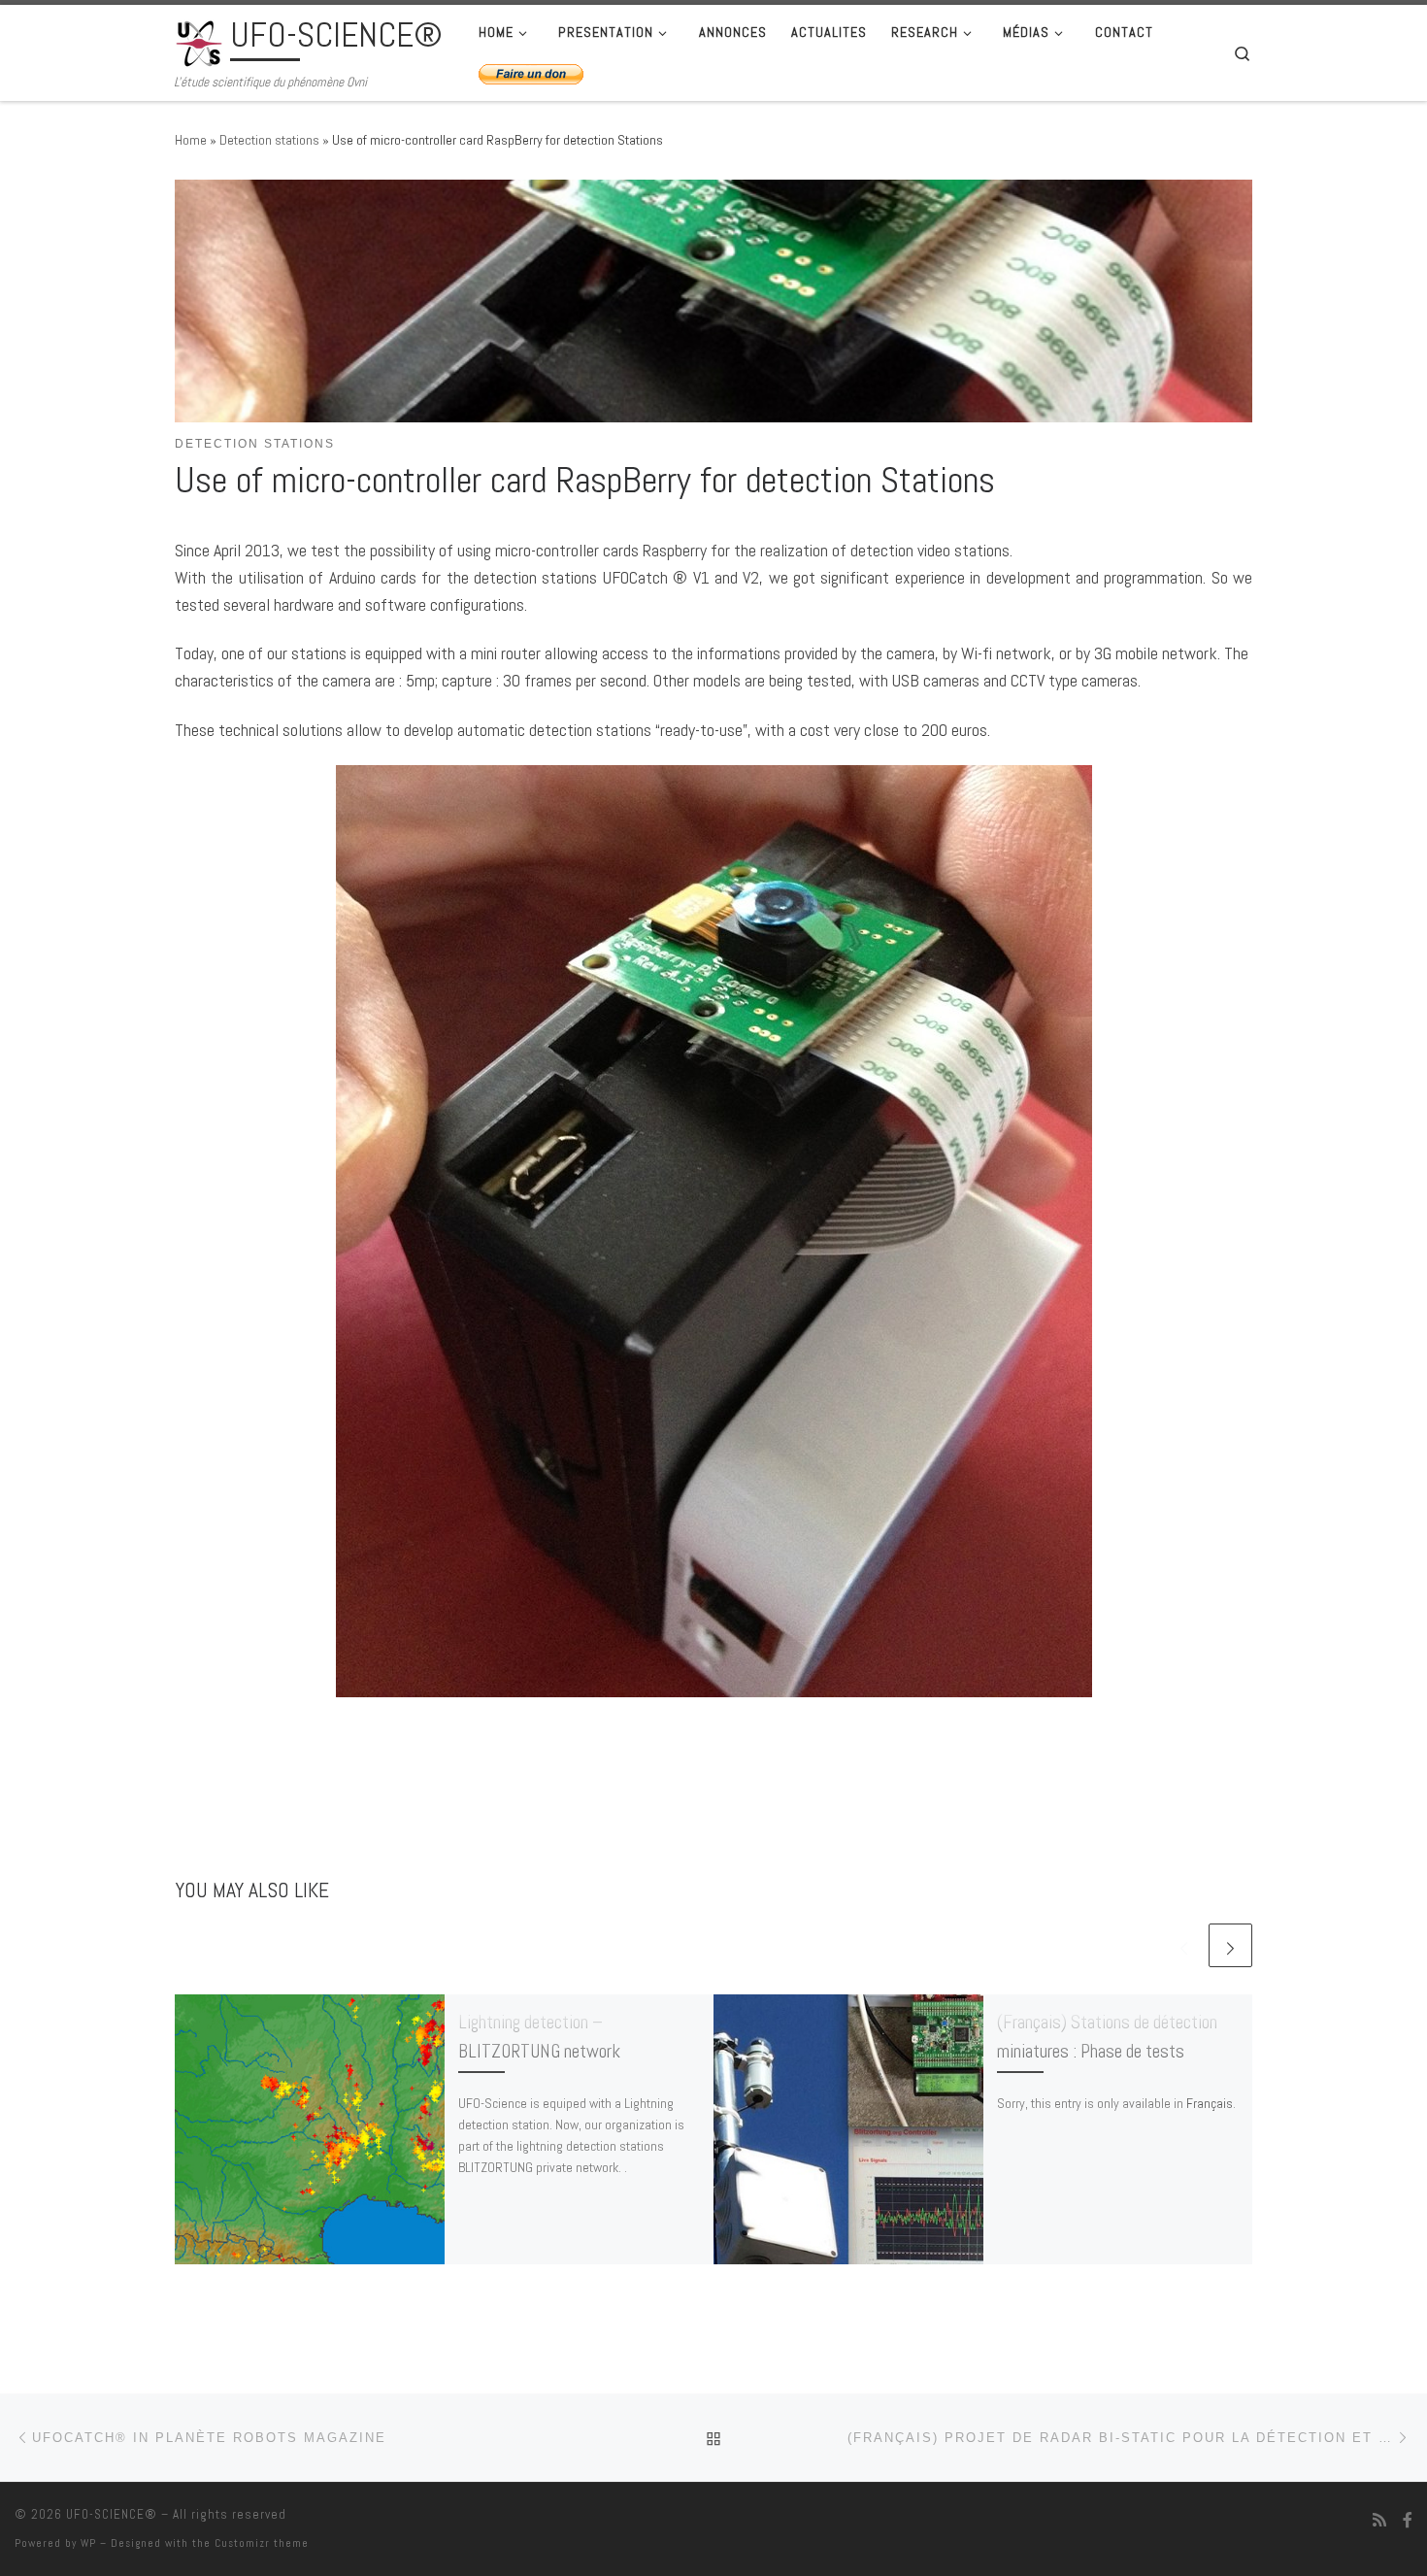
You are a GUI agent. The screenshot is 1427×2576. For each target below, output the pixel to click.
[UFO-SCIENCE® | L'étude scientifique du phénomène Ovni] (199, 41)
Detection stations (269, 140)
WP (88, 2543)
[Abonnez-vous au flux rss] (1379, 2520)
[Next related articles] (1230, 1945)
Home (191, 140)
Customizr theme (262, 2543)
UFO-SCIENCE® (112, 2514)
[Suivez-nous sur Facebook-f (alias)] (1408, 2520)
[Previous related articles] (1184, 1945)
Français (1210, 2103)
